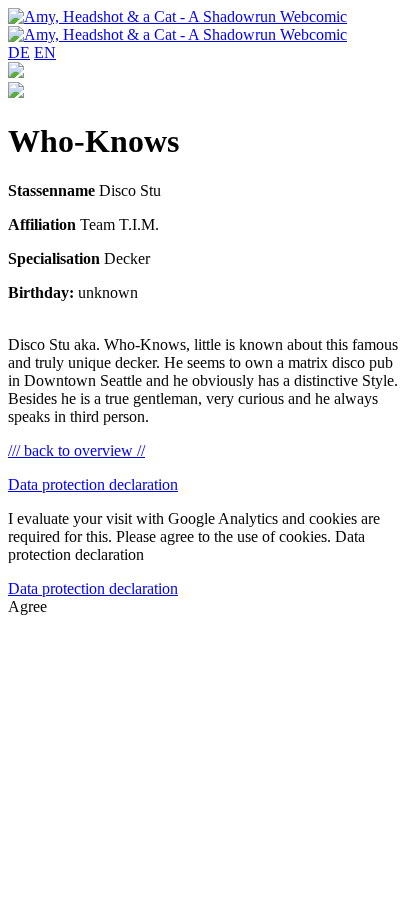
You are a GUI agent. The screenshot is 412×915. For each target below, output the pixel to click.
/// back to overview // (76, 450)
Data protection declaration (93, 484)
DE (19, 52)
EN (45, 52)
